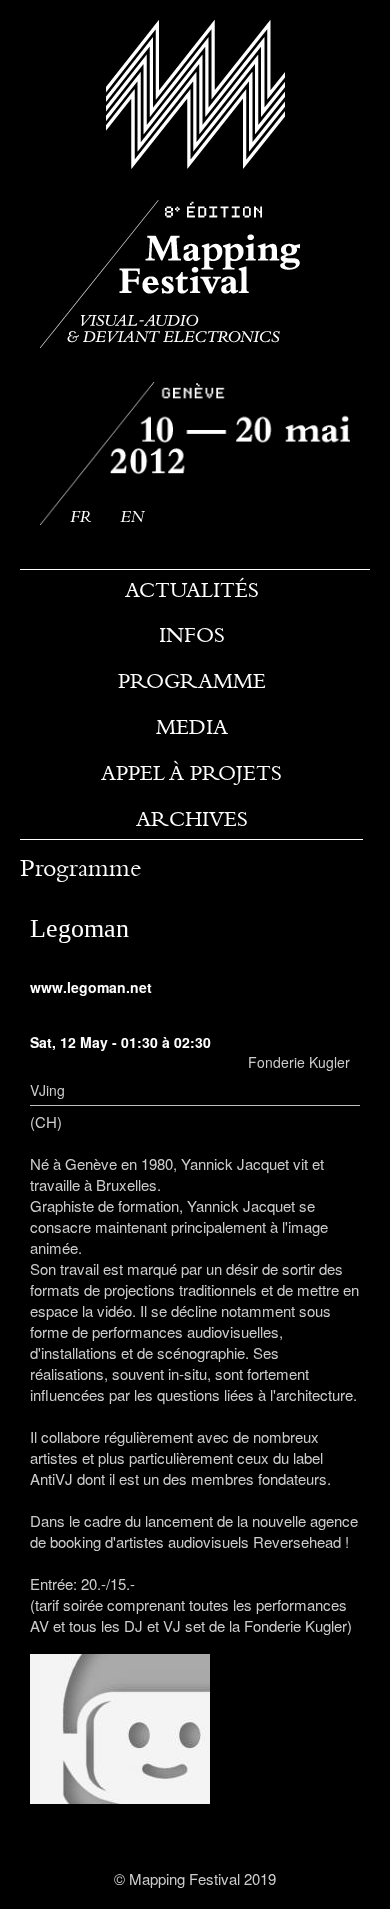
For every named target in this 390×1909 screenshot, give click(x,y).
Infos (192, 635)
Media (192, 727)
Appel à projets (191, 773)
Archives (192, 819)
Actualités (192, 590)
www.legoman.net (91, 987)
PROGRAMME (192, 681)
